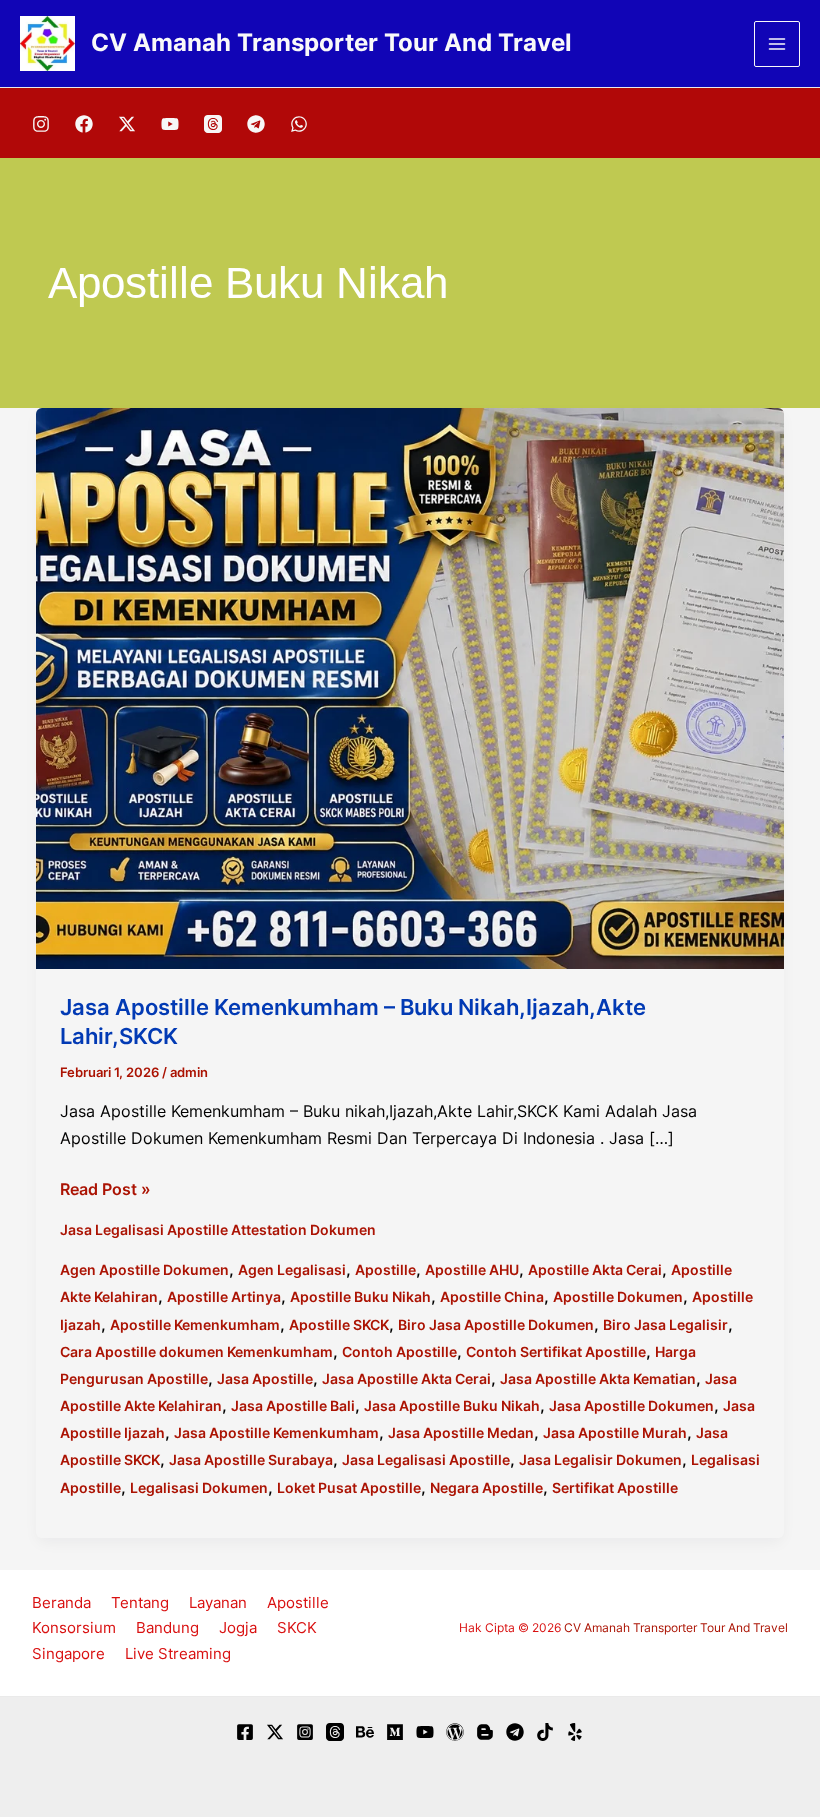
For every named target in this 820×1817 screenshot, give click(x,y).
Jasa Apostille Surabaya (251, 1459)
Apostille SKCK (339, 1324)
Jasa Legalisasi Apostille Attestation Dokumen (218, 1229)
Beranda (61, 1602)
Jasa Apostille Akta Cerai (406, 1378)
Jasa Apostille (265, 1378)
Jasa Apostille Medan (461, 1432)
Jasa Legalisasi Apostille (426, 1459)
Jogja (238, 1627)
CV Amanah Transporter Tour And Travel (331, 42)
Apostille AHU (472, 1269)
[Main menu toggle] (777, 44)
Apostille (385, 1269)
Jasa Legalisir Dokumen (600, 1459)
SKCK (297, 1627)
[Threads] (213, 124)
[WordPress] (455, 1732)
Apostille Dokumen (618, 1296)
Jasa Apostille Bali (293, 1405)
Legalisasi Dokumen (199, 1487)
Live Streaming (178, 1653)
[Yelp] (575, 1732)
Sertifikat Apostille (615, 1487)
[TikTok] (545, 1732)
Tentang (140, 1602)
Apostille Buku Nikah (360, 1296)
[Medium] (395, 1732)
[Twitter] (275, 1732)
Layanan (218, 1602)
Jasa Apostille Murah (615, 1432)
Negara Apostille (486, 1487)
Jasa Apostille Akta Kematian (598, 1378)
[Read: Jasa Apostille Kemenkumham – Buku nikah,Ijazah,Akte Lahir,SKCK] (410, 687)
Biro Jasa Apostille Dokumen (496, 1324)
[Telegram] (256, 124)
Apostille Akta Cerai (595, 1269)
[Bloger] (485, 1732)
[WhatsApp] (299, 124)
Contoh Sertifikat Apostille (556, 1351)
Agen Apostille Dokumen (144, 1269)
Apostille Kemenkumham (195, 1324)
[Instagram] (41, 124)
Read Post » (105, 1190)
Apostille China (492, 1296)
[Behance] (365, 1732)
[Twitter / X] (127, 124)
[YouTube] (170, 124)
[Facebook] (84, 124)
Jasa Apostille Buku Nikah (452, 1405)
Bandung (167, 1627)
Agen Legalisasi (292, 1269)
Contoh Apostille (399, 1351)
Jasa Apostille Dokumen (631, 1405)
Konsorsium (74, 1627)
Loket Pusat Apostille (349, 1487)
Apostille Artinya (224, 1296)
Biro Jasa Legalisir (665, 1324)
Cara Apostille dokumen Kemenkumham (196, 1351)
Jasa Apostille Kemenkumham (276, 1432)
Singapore (68, 1653)
